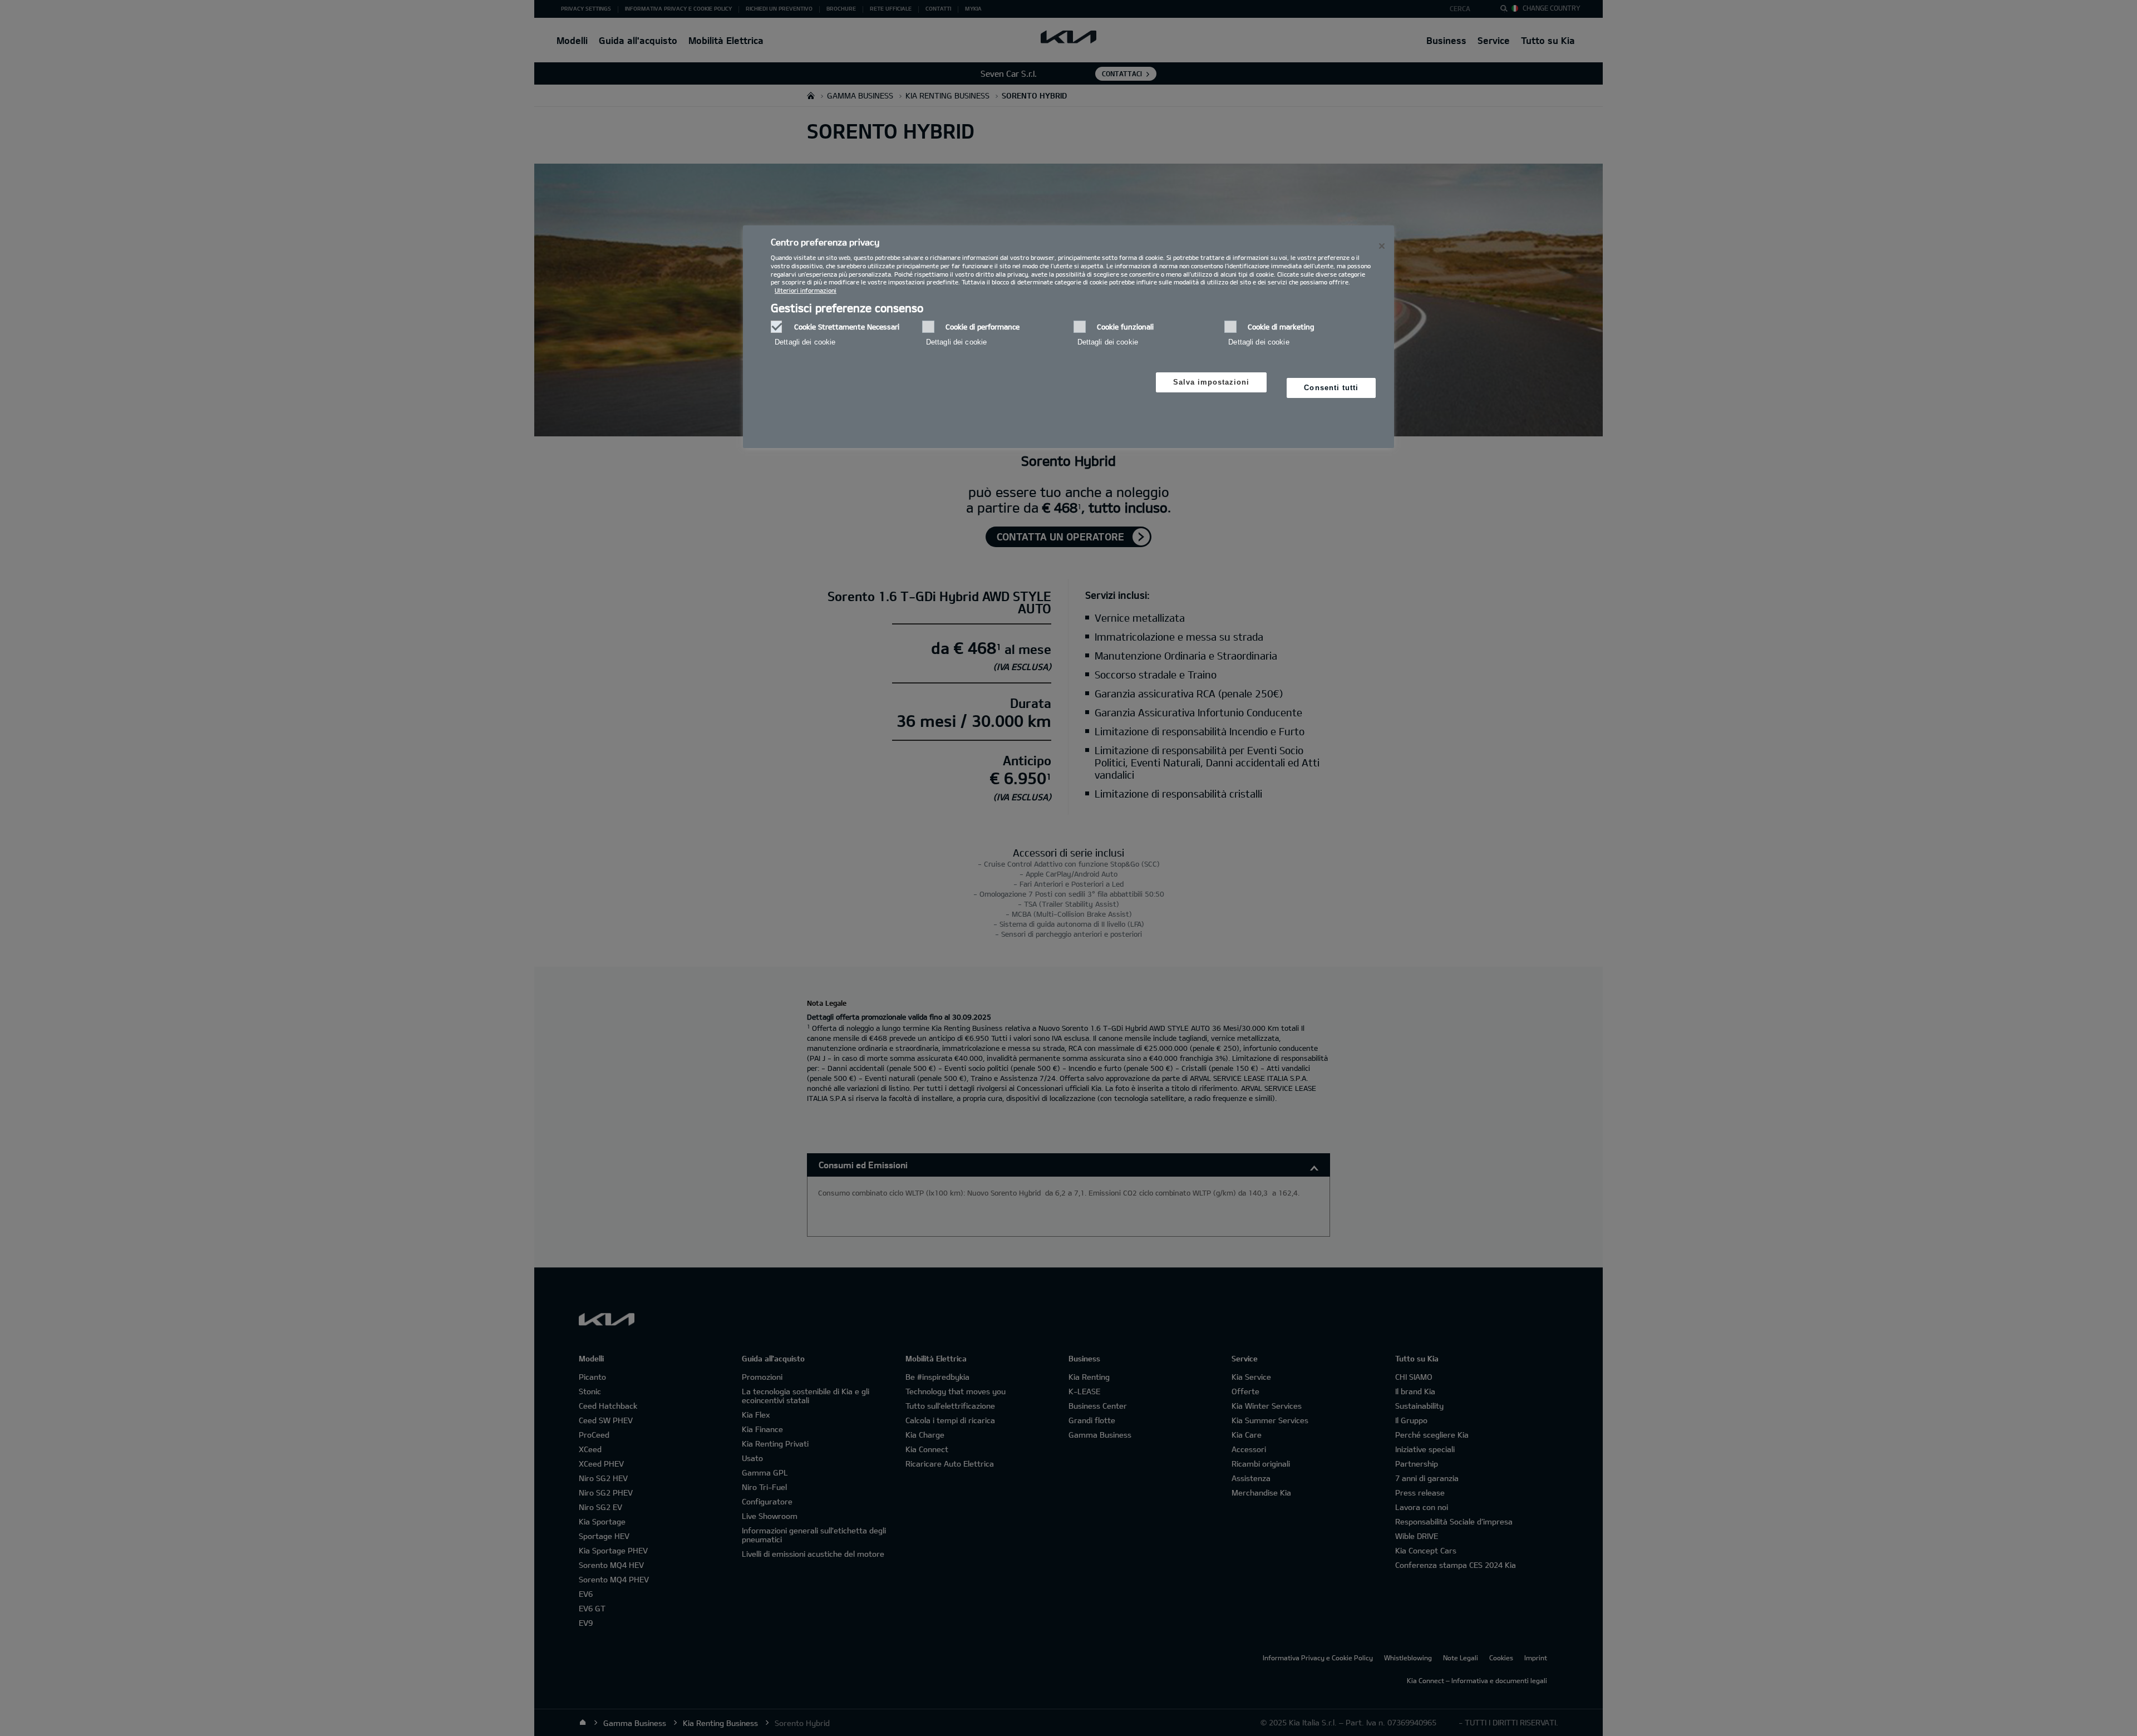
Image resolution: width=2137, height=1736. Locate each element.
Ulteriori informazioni (806, 290)
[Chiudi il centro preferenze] (1382, 246)
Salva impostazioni (1212, 382)
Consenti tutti (1331, 388)
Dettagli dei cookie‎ (805, 342)
